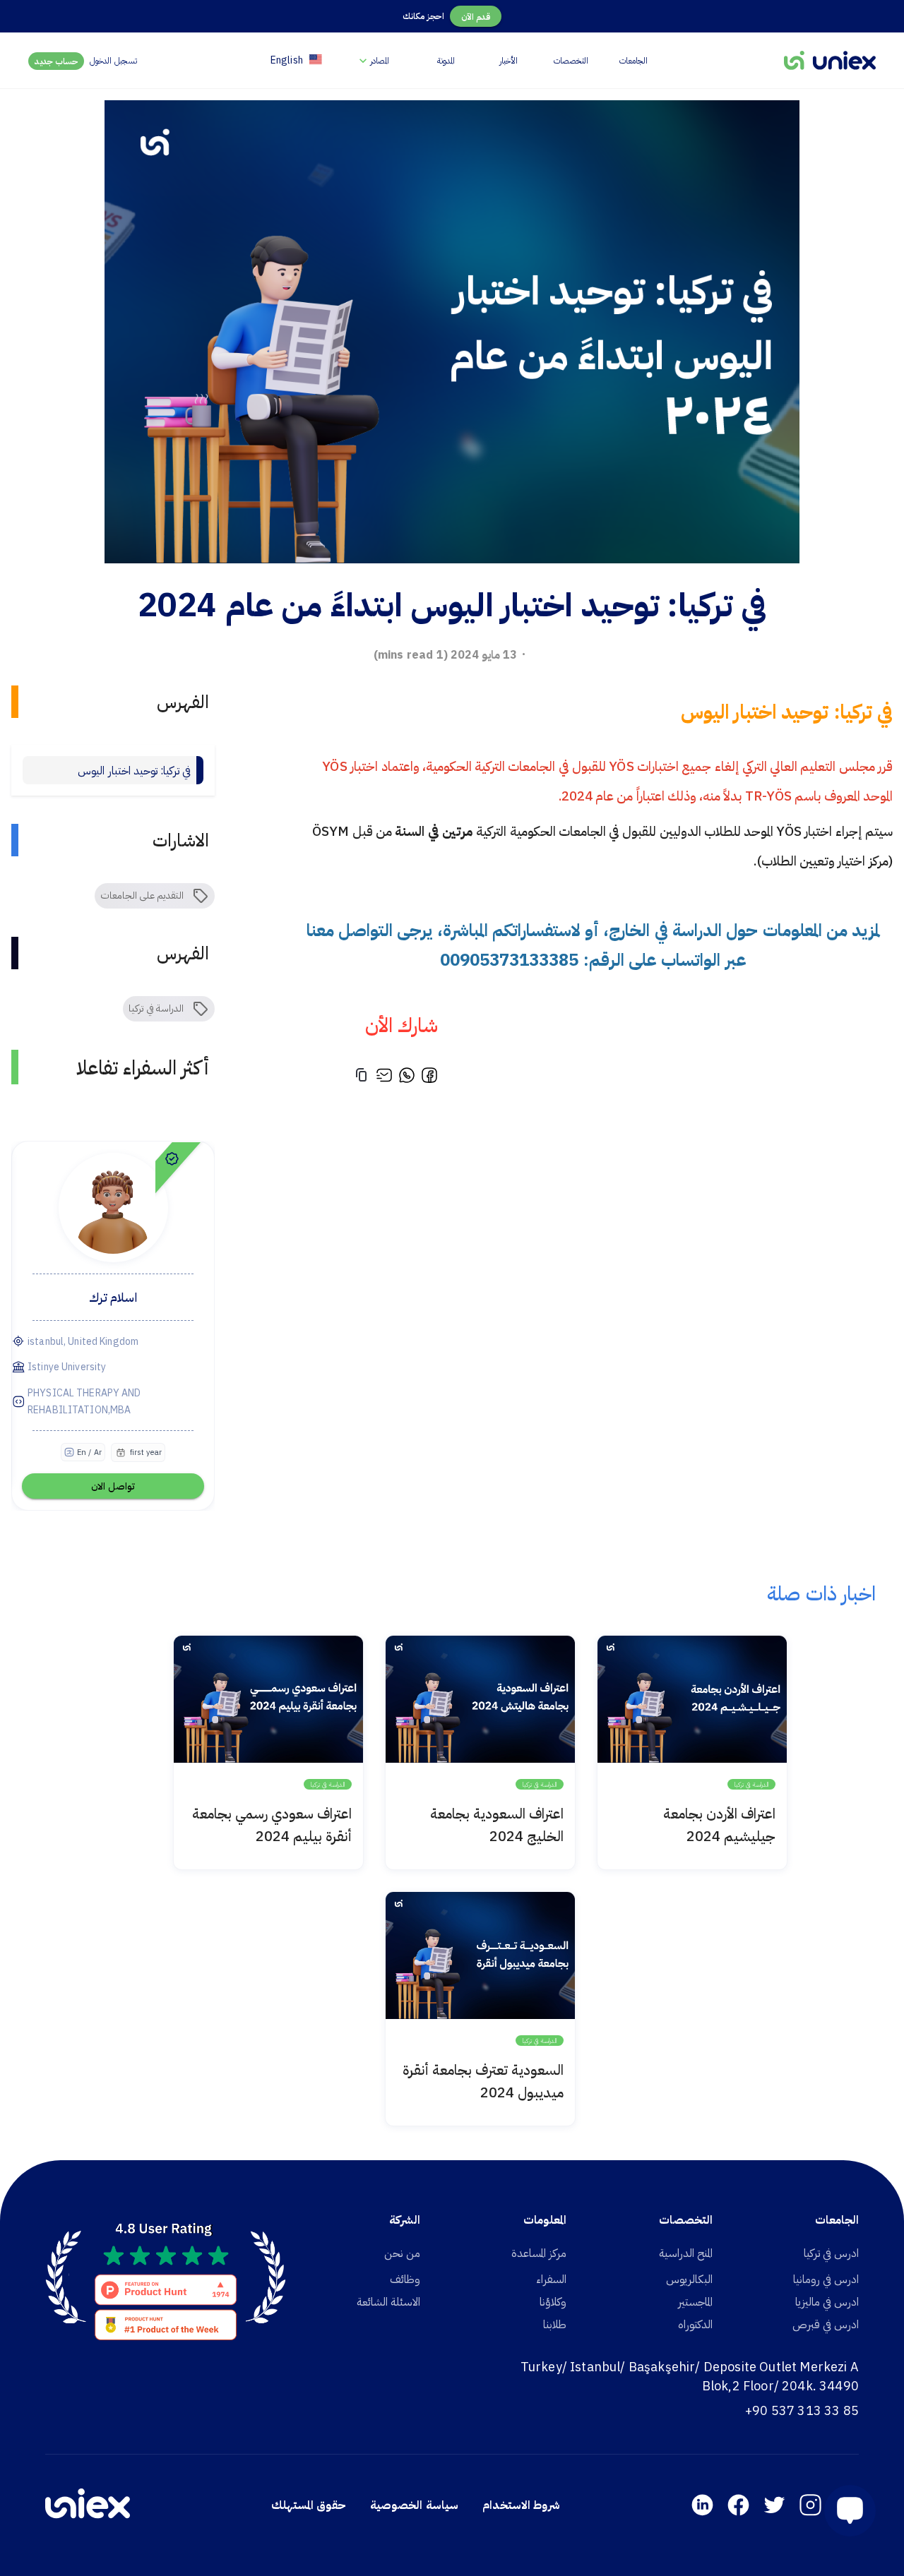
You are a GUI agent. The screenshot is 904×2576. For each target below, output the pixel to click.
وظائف (405, 2279)
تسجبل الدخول (113, 60)
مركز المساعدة (539, 2253)
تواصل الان (113, 1486)
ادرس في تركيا (831, 2253)
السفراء (551, 2279)
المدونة (446, 60)
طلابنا (555, 2324)
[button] (844, 2511)
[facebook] (429, 1077)
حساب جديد (56, 61)
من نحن (402, 2253)
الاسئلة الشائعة (388, 2301)
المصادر (380, 60)
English (287, 60)
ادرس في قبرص (826, 2324)
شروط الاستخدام (521, 2505)
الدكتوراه (695, 2324)
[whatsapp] (407, 1077)
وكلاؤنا (553, 2301)
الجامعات (634, 60)
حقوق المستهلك (309, 2505)
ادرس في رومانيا (826, 2279)
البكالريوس (689, 2279)
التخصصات (571, 60)
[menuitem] (373, 60)
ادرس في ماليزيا (827, 2301)
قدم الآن (476, 17)
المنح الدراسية (686, 2253)
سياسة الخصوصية (414, 2505)
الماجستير (695, 2301)
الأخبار (509, 60)
